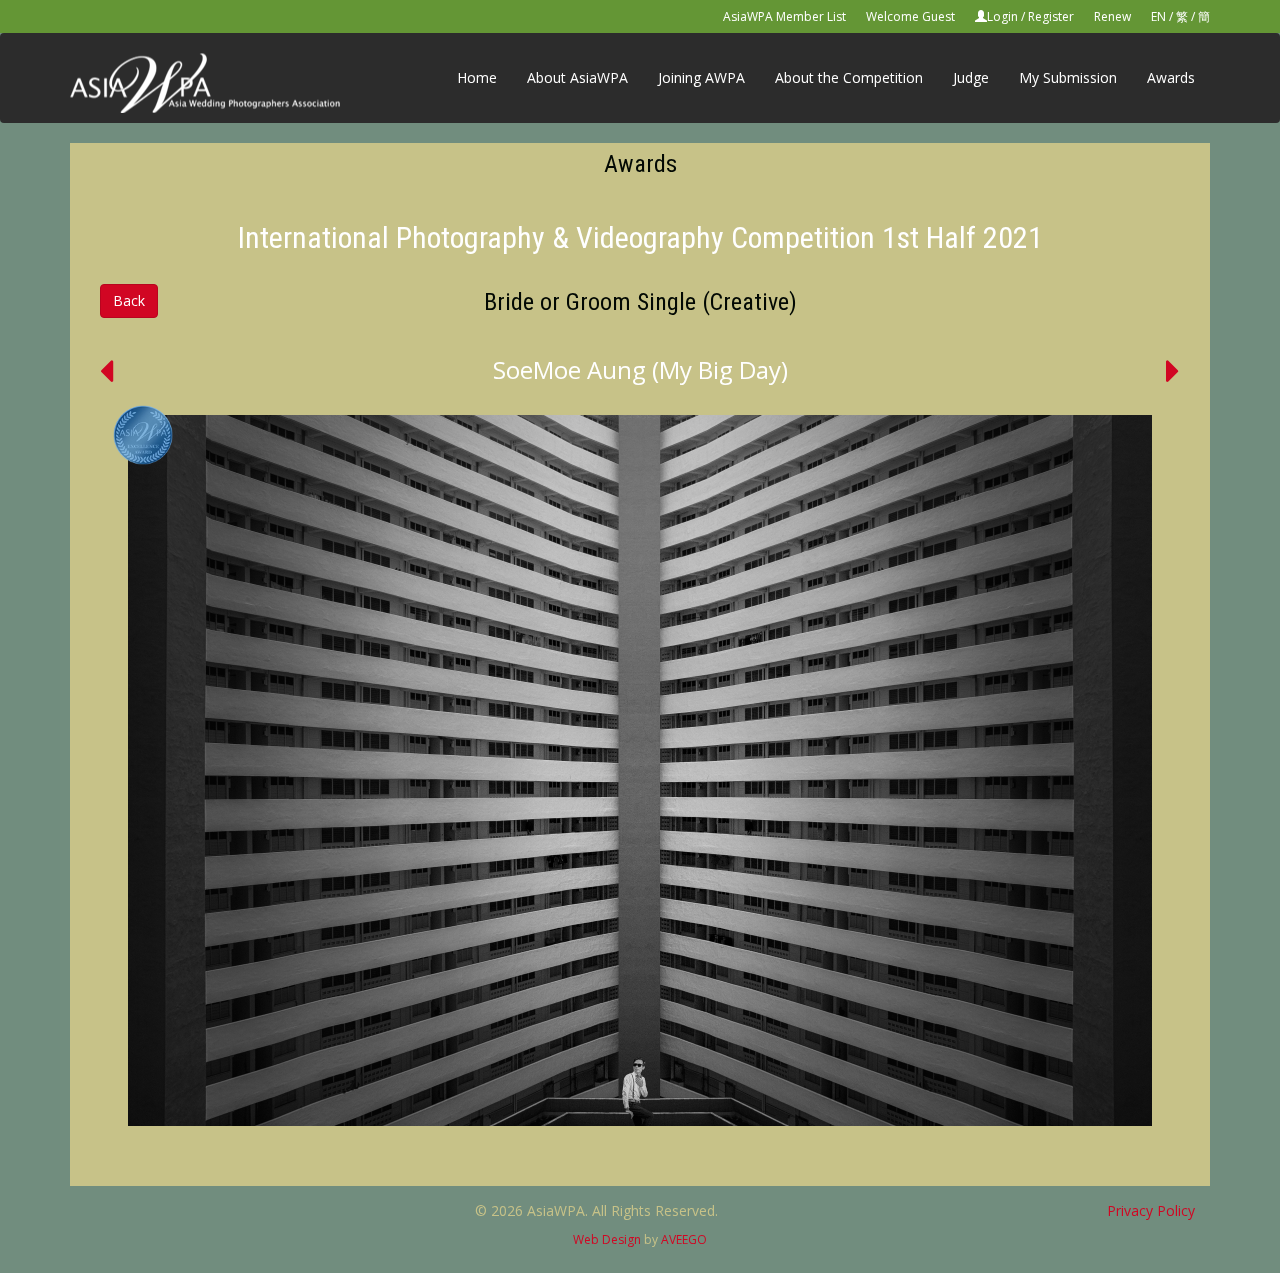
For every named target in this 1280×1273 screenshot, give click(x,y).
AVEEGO (684, 1239)
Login (1002, 16)
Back (129, 300)
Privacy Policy (1151, 1210)
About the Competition (849, 77)
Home (477, 77)
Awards (1171, 77)
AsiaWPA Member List (784, 16)
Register (1051, 16)
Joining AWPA (701, 77)
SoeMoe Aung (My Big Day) (640, 369)
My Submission (1068, 77)
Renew (1112, 16)
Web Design (607, 1239)
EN (1158, 16)
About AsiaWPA (577, 77)
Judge (971, 77)
